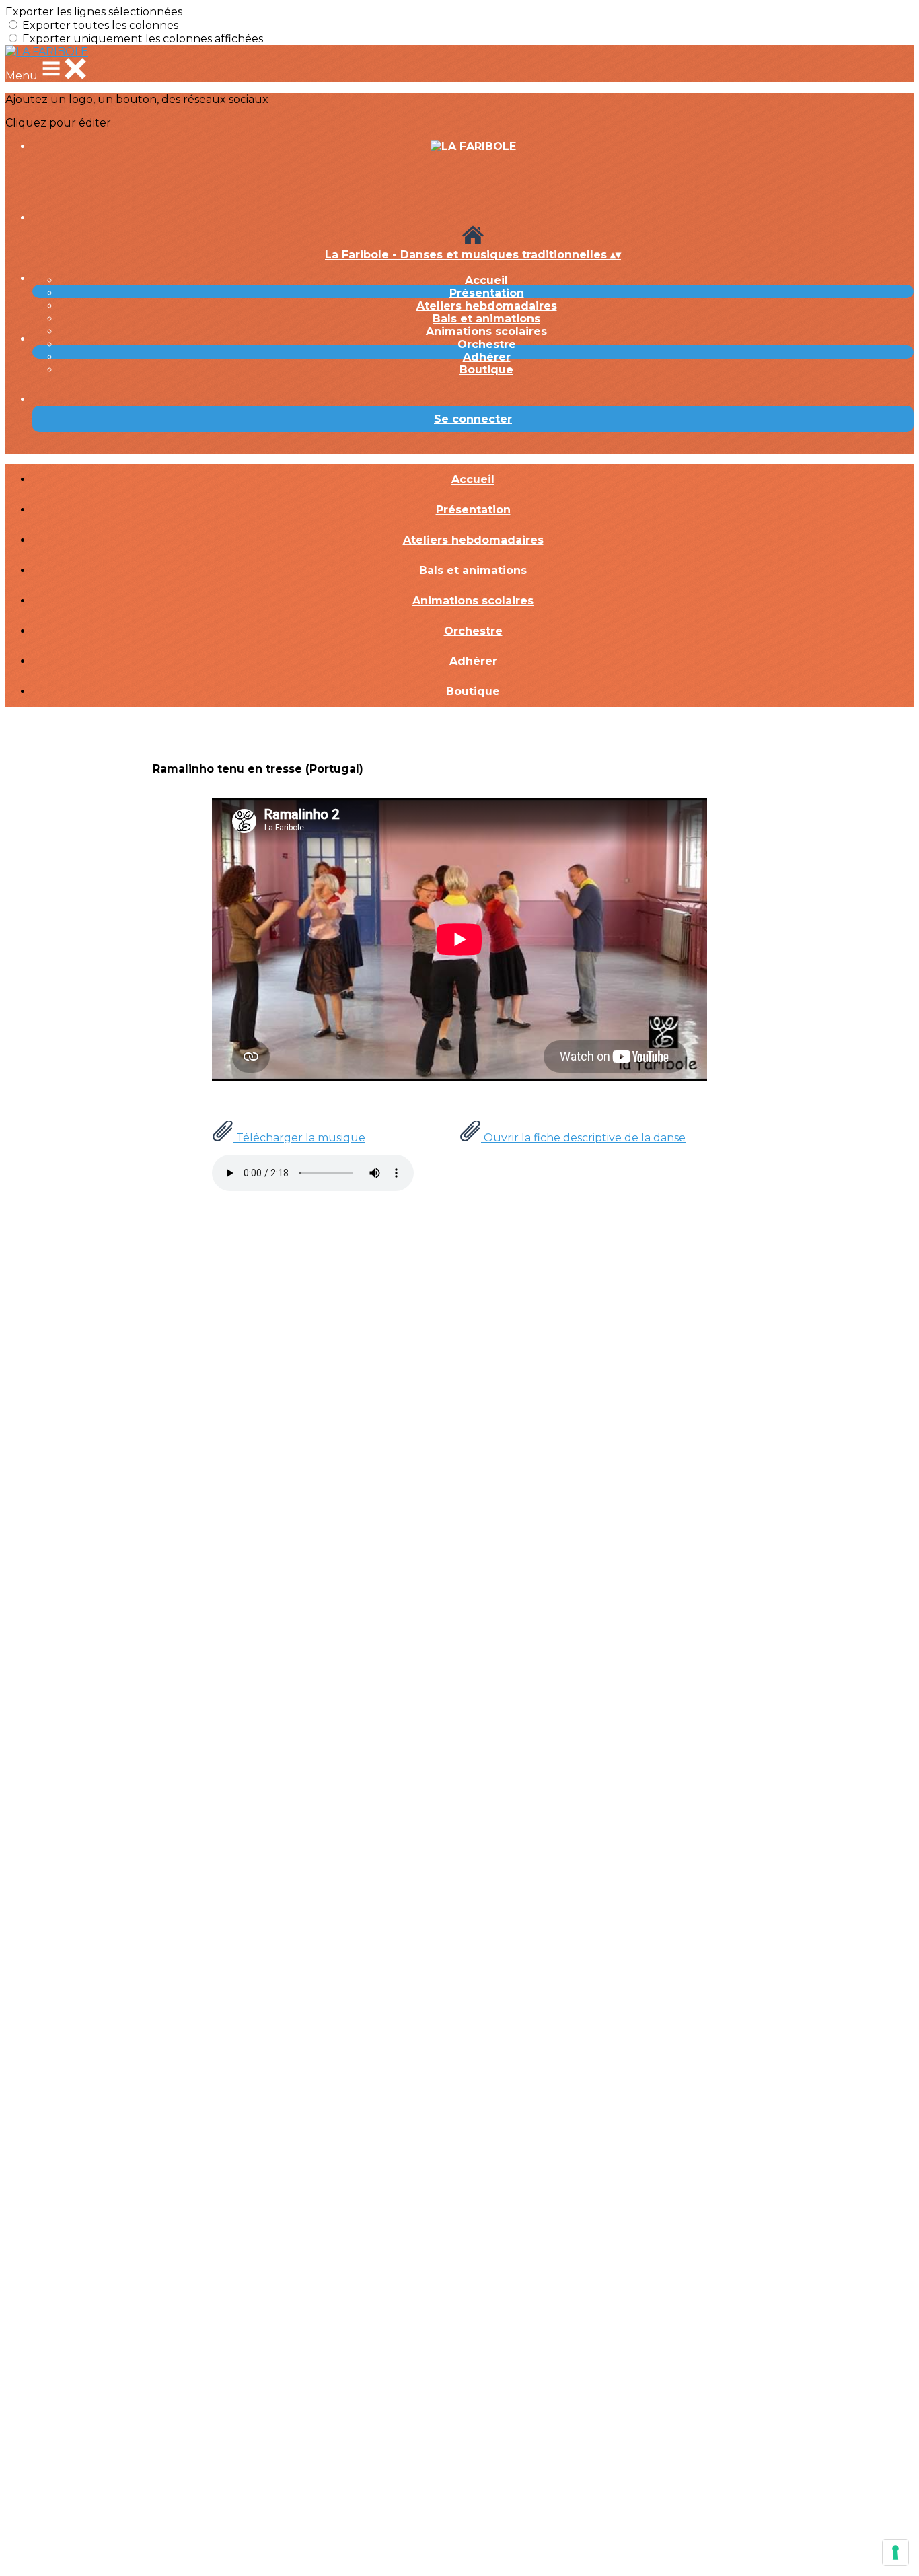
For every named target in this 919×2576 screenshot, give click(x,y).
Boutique (486, 370)
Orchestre (487, 344)
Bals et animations (486, 319)
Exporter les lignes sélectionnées (94, 12)
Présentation (487, 293)
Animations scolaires (486, 331)
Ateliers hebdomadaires (487, 306)
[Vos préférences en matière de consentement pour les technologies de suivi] (895, 2552)
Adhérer (487, 357)
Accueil (486, 280)
